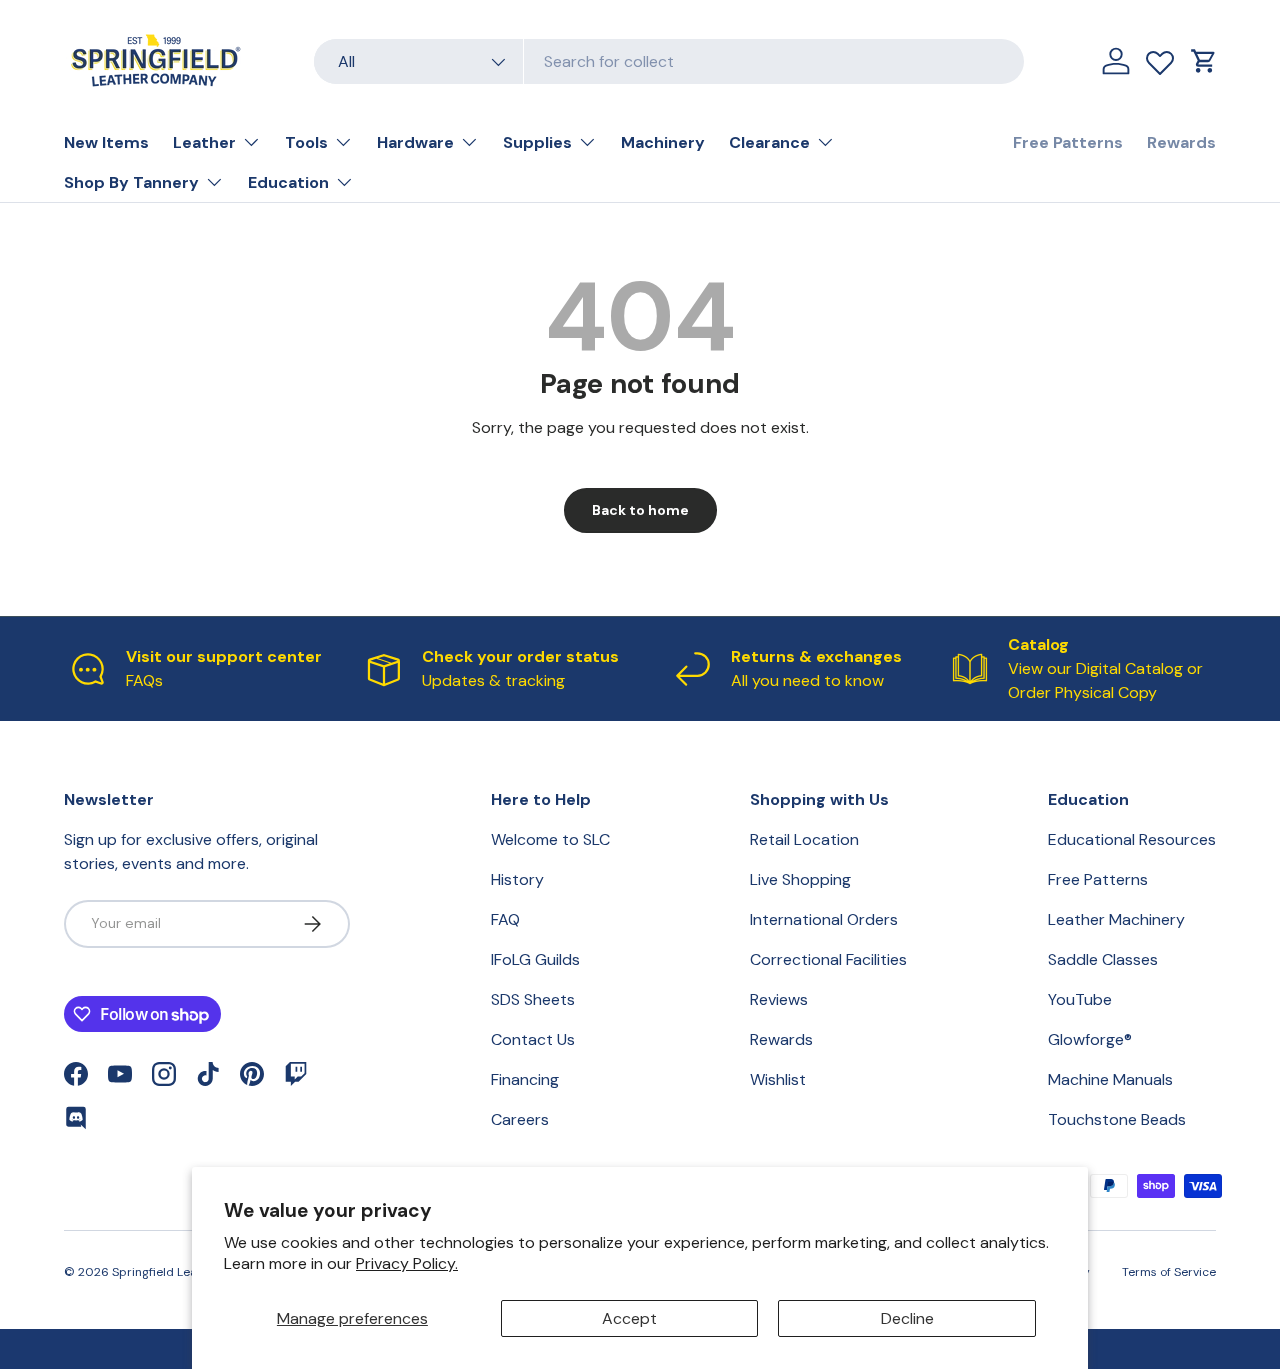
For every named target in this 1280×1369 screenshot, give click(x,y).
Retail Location (804, 839)
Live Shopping (800, 879)
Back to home (640, 510)
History (517, 879)
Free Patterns (1068, 142)
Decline (907, 1318)
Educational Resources (1132, 839)
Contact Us (533, 1039)
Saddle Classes (1103, 959)
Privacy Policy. (407, 1263)
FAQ (505, 919)
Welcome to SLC (550, 839)
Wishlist (778, 1079)
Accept (629, 1318)
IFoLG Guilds (535, 959)
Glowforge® (1090, 1039)
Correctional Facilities (828, 959)
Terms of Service (1169, 1272)
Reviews (779, 999)
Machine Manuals (1110, 1079)
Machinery (663, 142)
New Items (106, 142)
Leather (204, 142)
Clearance (769, 142)
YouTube (1080, 999)
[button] (1204, 61)
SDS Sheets (533, 999)
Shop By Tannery (131, 182)
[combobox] (669, 61)
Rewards (1181, 142)
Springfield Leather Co (176, 1272)
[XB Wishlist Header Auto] (1160, 58)
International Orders (824, 919)
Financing (525, 1079)
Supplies (537, 142)
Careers (520, 1119)
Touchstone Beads (1117, 1119)
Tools (306, 142)
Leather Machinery (1116, 919)
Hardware (415, 142)
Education (288, 182)
